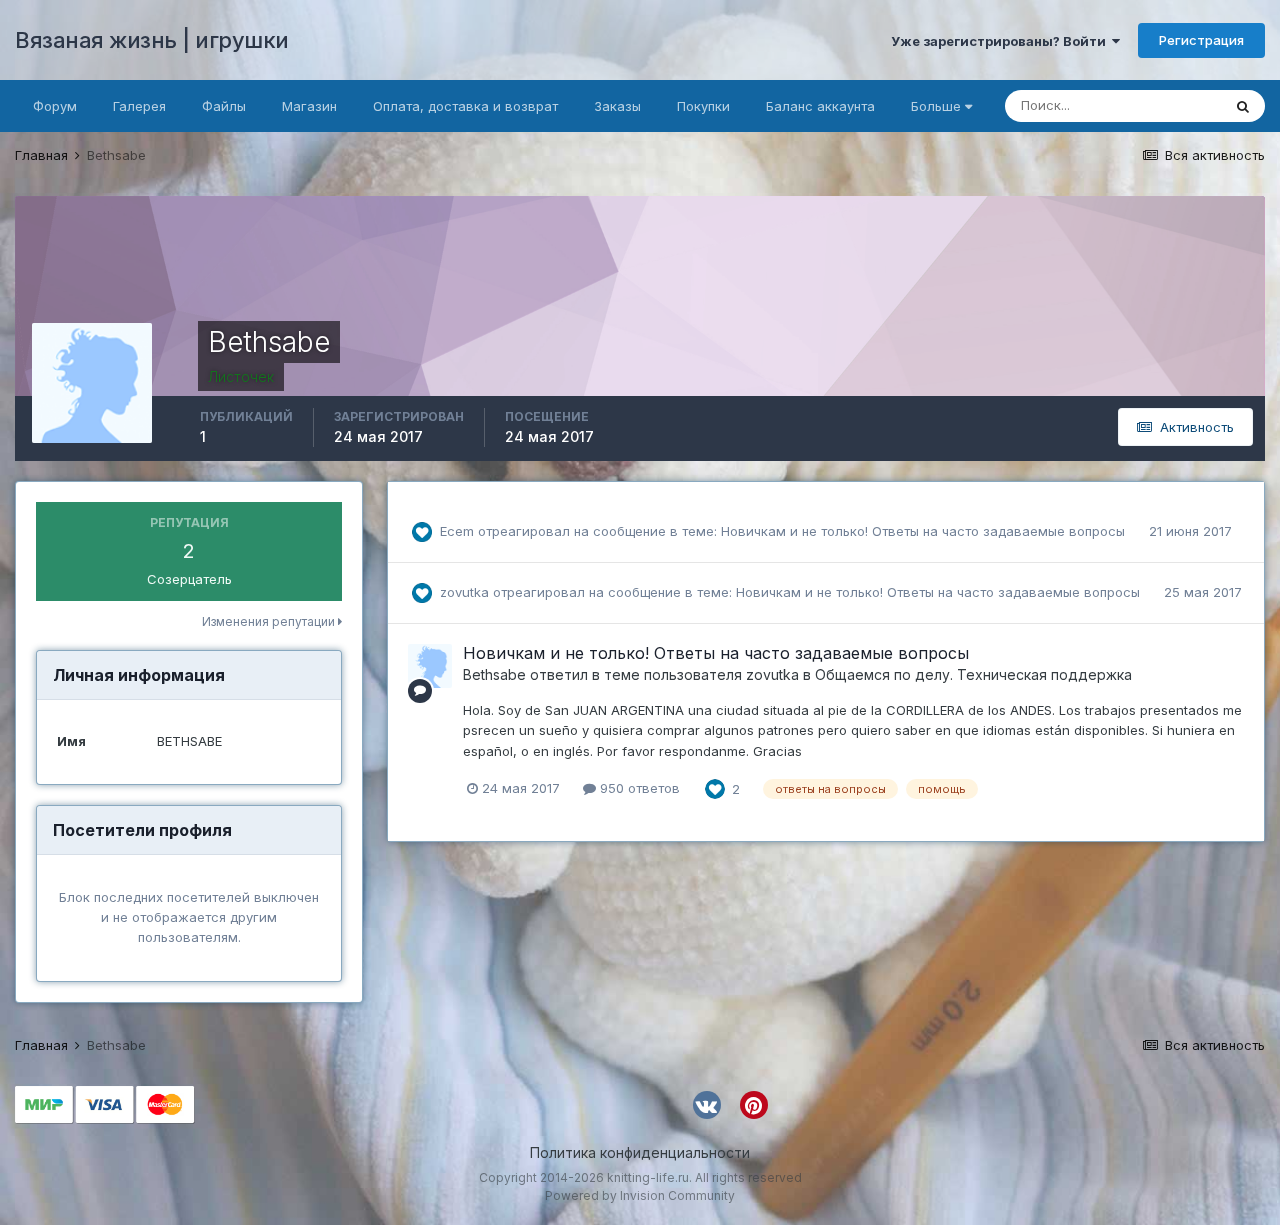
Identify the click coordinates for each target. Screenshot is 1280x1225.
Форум (55, 106)
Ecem (457, 531)
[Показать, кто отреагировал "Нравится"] (715, 788)
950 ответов (638, 788)
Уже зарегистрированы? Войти (1001, 41)
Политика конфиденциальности (640, 1152)
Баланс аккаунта (820, 106)
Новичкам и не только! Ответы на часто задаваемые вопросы (925, 531)
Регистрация (1201, 40)
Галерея (139, 106)
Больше (936, 106)
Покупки (703, 106)
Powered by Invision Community (640, 1195)
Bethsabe (494, 674)
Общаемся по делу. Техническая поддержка (973, 674)
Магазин (309, 106)
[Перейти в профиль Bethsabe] (430, 666)
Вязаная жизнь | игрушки (152, 40)
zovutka (464, 592)
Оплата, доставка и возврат (465, 106)
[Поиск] (1243, 106)
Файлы (224, 106)
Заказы (617, 106)
